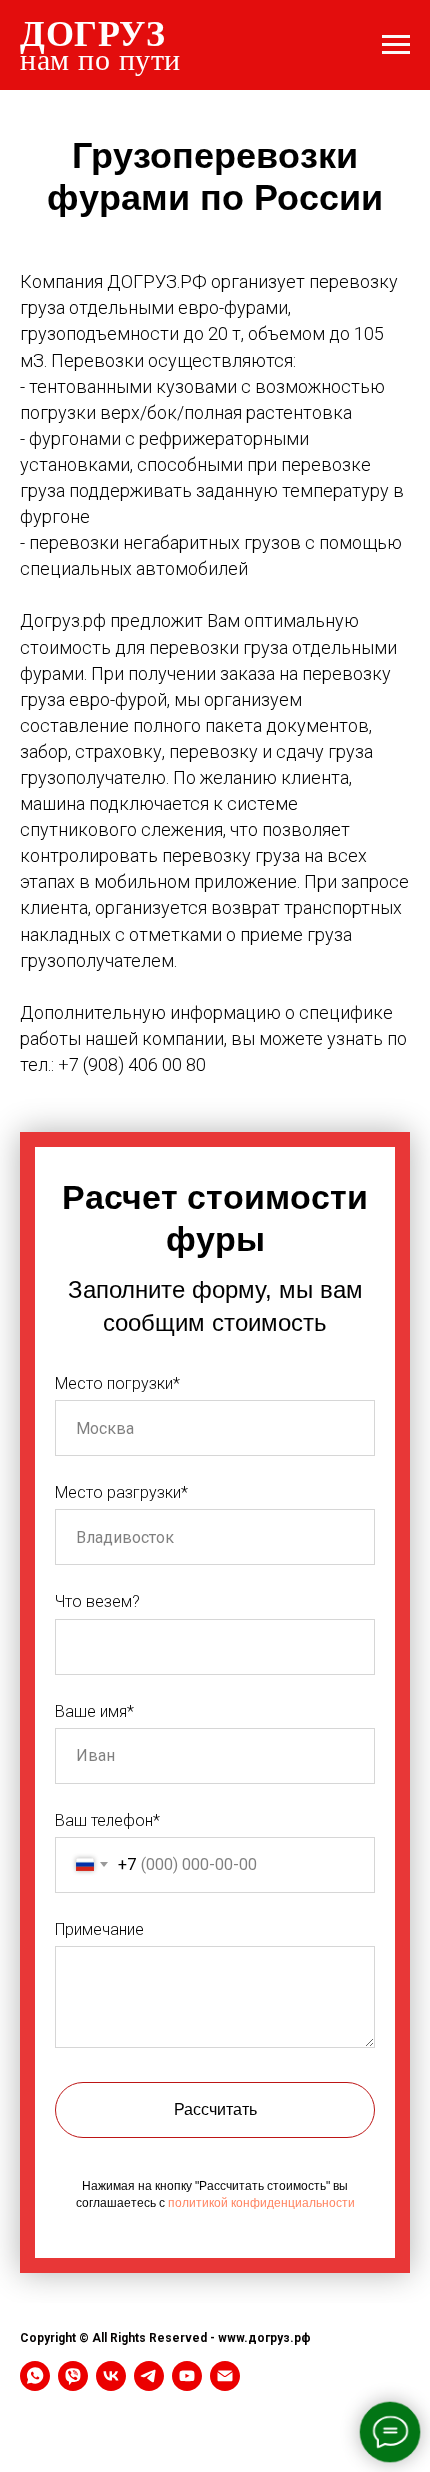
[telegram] (149, 2376)
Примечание (99, 1929)
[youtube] (187, 2376)
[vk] (111, 2376)
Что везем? (97, 1601)
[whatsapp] (35, 2376)
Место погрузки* (117, 1383)
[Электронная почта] (225, 2376)
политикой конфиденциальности (261, 2203)
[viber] (73, 2376)
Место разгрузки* (121, 1492)
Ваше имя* (94, 1711)
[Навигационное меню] (396, 45)
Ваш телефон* (107, 1820)
